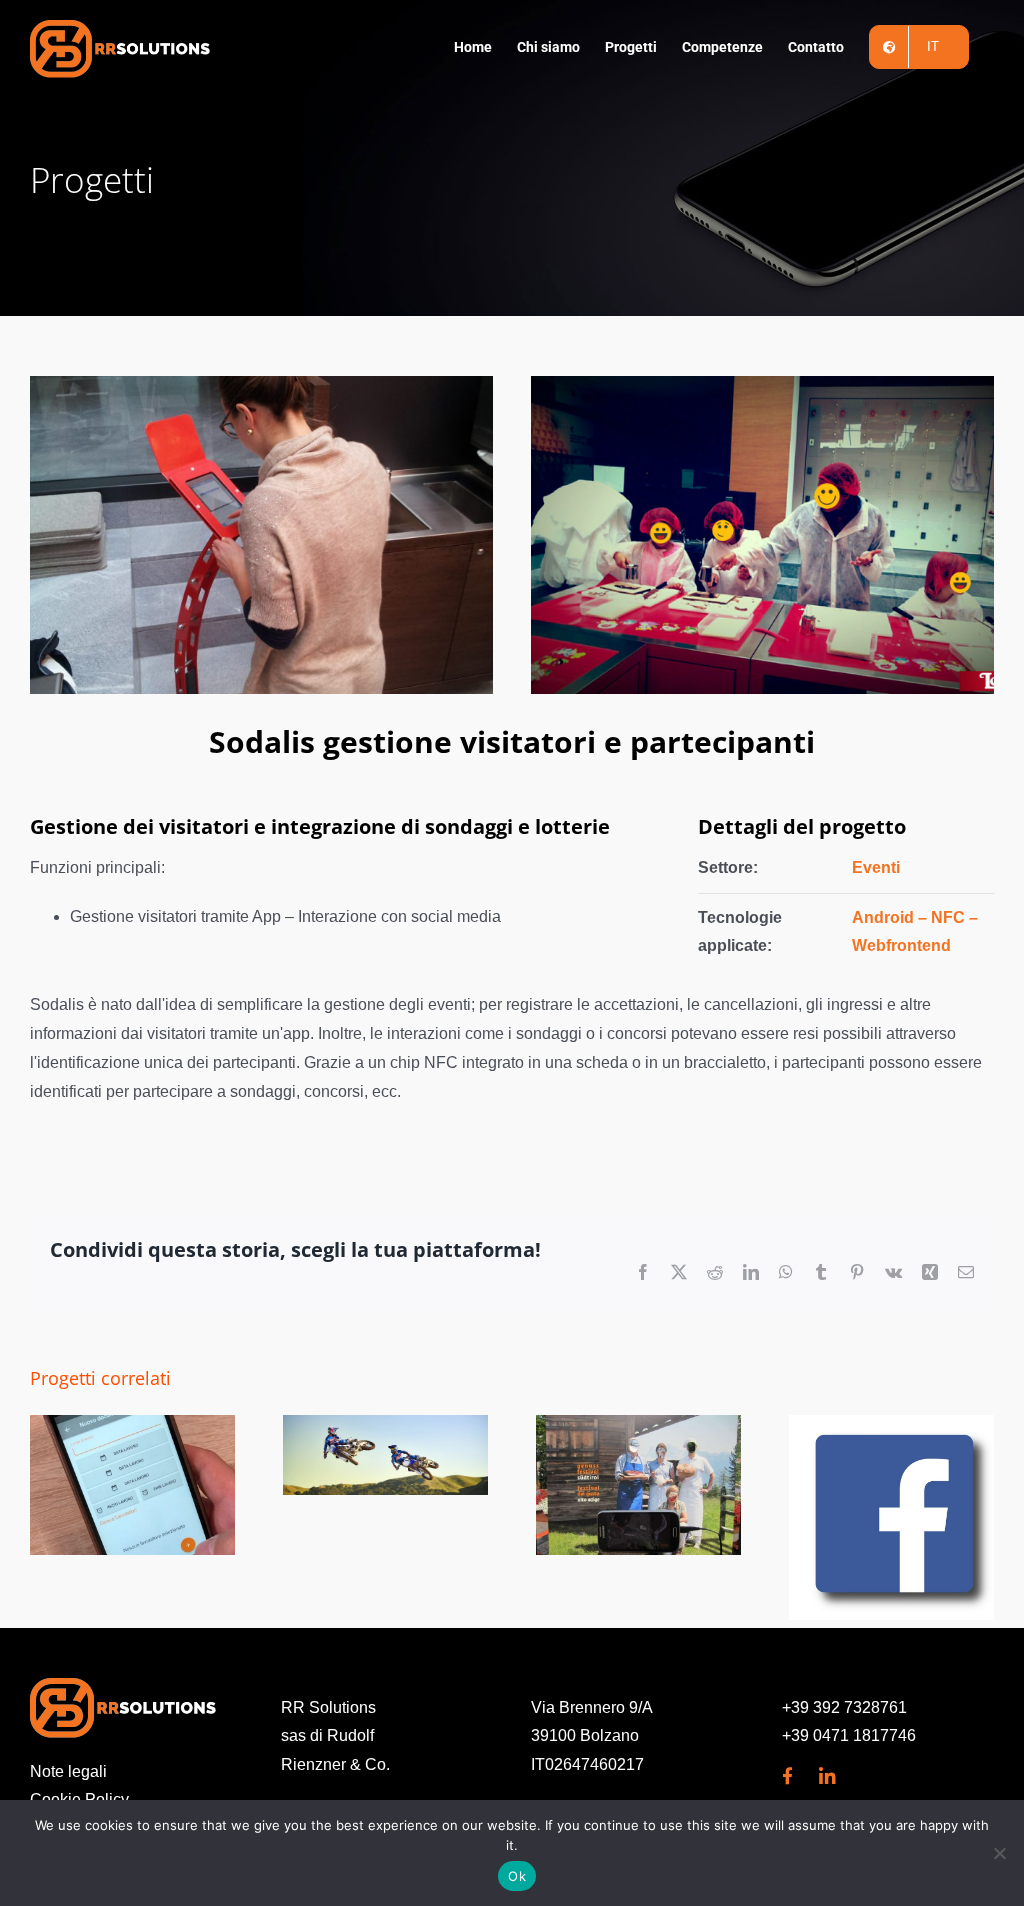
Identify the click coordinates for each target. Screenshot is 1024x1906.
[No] (999, 1853)
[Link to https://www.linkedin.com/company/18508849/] (828, 1776)
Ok (517, 1876)
